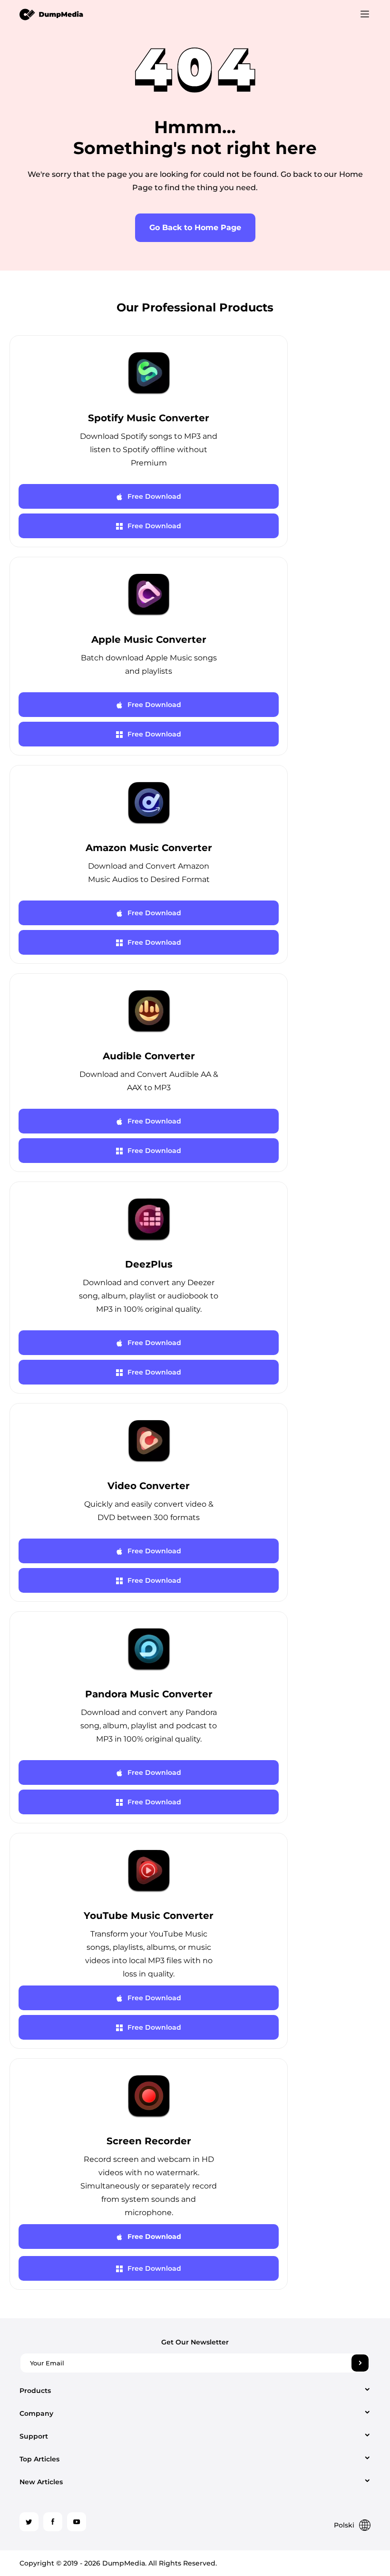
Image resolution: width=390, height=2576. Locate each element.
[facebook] (53, 2522)
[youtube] (77, 2522)
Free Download (154, 496)
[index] (52, 14)
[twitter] (29, 2522)
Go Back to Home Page (195, 228)
